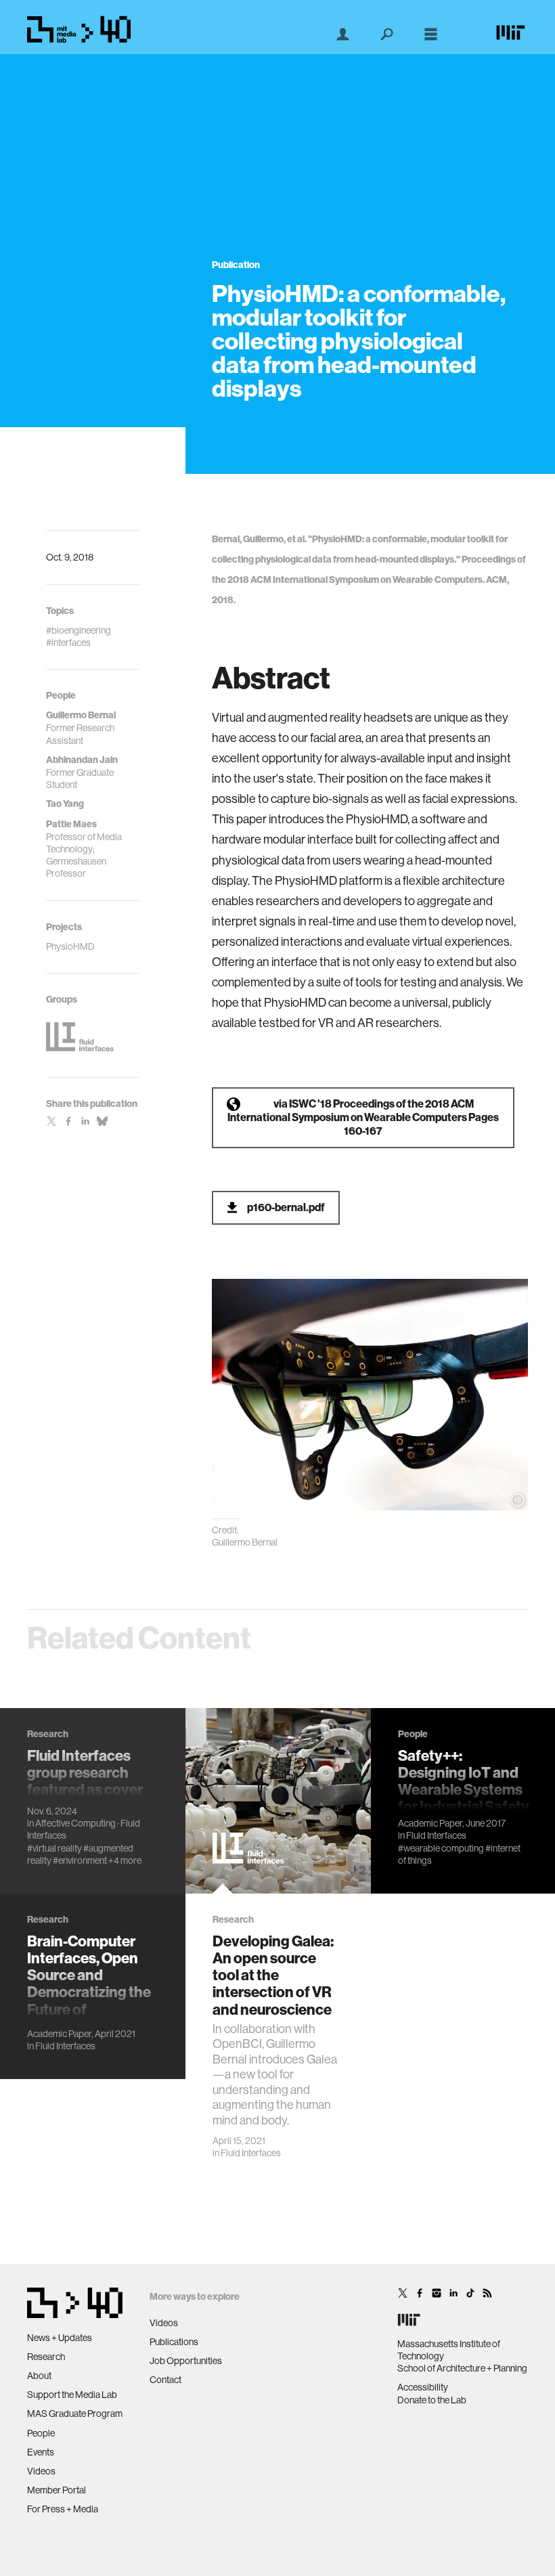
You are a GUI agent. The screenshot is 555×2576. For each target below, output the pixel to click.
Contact (165, 2380)
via (363, 1117)
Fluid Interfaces (251, 2153)
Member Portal (57, 2490)
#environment (80, 1860)
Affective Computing (75, 1823)
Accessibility (423, 2387)
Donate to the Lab (432, 2400)
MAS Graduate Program (75, 2414)
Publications (174, 2342)
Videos (41, 2471)
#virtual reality (54, 1848)
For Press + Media (63, 2509)
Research (46, 2357)
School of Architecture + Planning (462, 2368)
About (39, 2376)
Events (41, 2452)
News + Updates (60, 2338)
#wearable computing (441, 1848)
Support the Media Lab (72, 2395)
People (41, 2433)
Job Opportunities (186, 2361)
